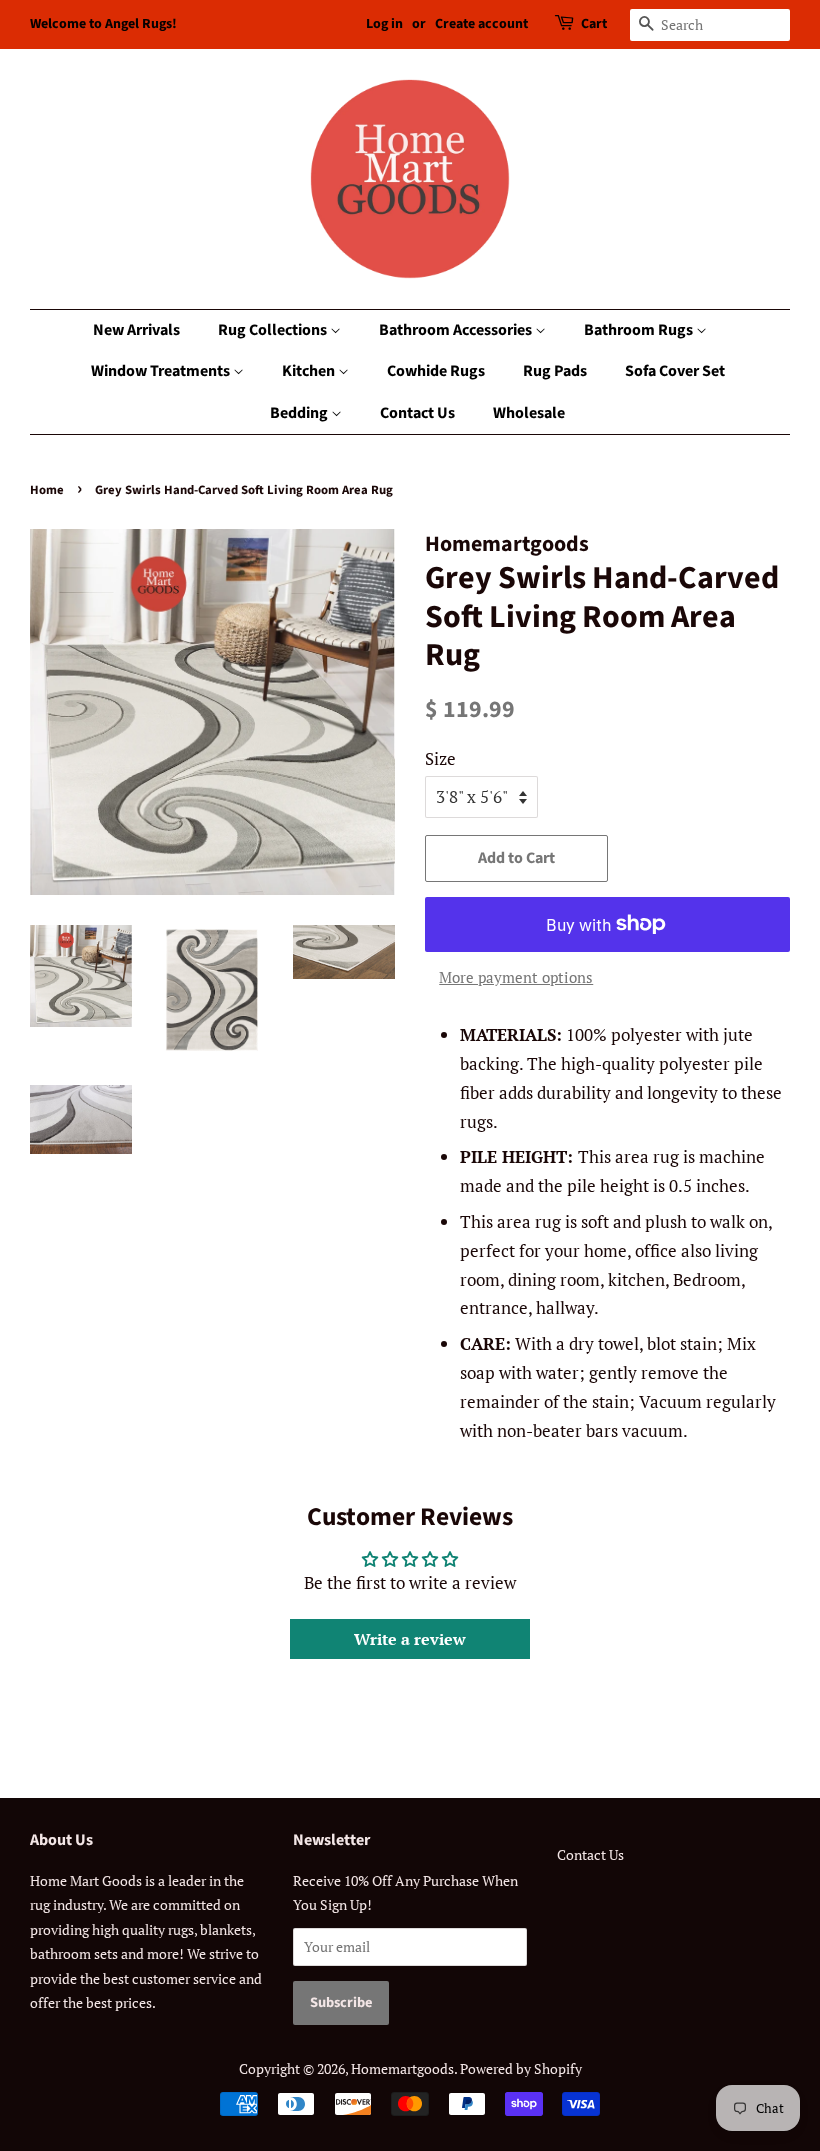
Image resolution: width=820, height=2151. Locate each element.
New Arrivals (136, 330)
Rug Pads (555, 371)
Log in (384, 24)
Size (440, 758)
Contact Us (417, 413)
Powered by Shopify (521, 2068)
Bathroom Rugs (640, 330)
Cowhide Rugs (436, 371)
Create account (481, 24)
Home (47, 490)
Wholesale (529, 413)
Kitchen (310, 371)
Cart (594, 24)
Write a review (410, 1639)
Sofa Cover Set (675, 371)
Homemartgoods (402, 2068)
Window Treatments (162, 371)
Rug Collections (274, 330)
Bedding (300, 413)
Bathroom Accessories (457, 330)
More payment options (516, 977)
